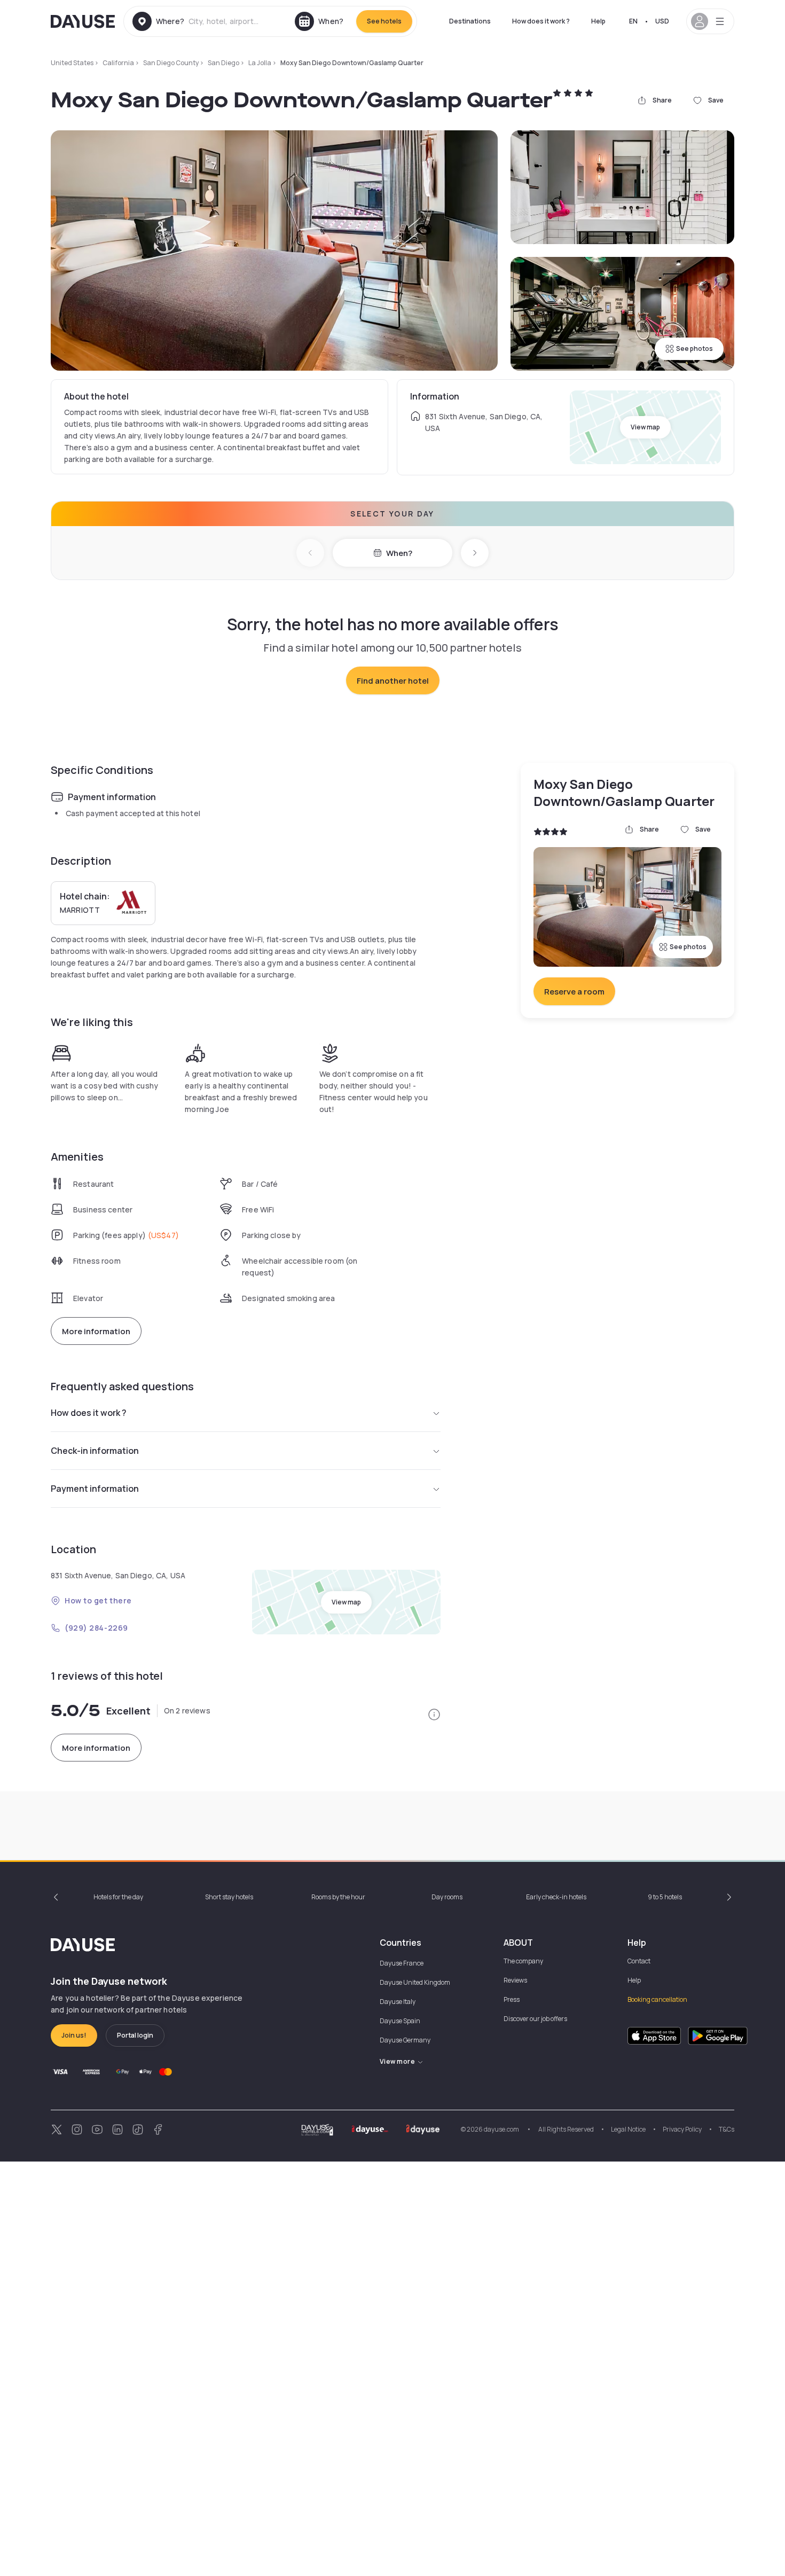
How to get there (98, 1600)
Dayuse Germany (405, 2040)
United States (72, 63)
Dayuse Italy (398, 2002)
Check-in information (95, 1451)
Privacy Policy (682, 2129)
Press (512, 1999)
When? (399, 553)
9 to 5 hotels (665, 1897)
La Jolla (260, 63)
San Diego (223, 63)
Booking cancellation (657, 1999)
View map (645, 427)
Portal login (135, 2035)
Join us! (74, 2035)
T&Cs (727, 2129)
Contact (639, 1961)
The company (523, 1961)
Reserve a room (574, 992)
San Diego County (171, 63)
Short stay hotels (229, 1897)
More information (96, 1331)
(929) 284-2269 (96, 1628)
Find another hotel (393, 681)
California (118, 63)
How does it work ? (541, 21)
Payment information (95, 1489)
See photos (694, 349)
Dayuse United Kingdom (415, 1982)
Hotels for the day (118, 1897)
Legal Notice (628, 2129)
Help (598, 21)
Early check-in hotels (556, 1897)
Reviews (515, 1980)
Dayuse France (402, 1963)
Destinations (470, 21)
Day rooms (447, 1897)
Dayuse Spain (400, 2021)
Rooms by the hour (338, 1897)
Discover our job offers (535, 2019)
